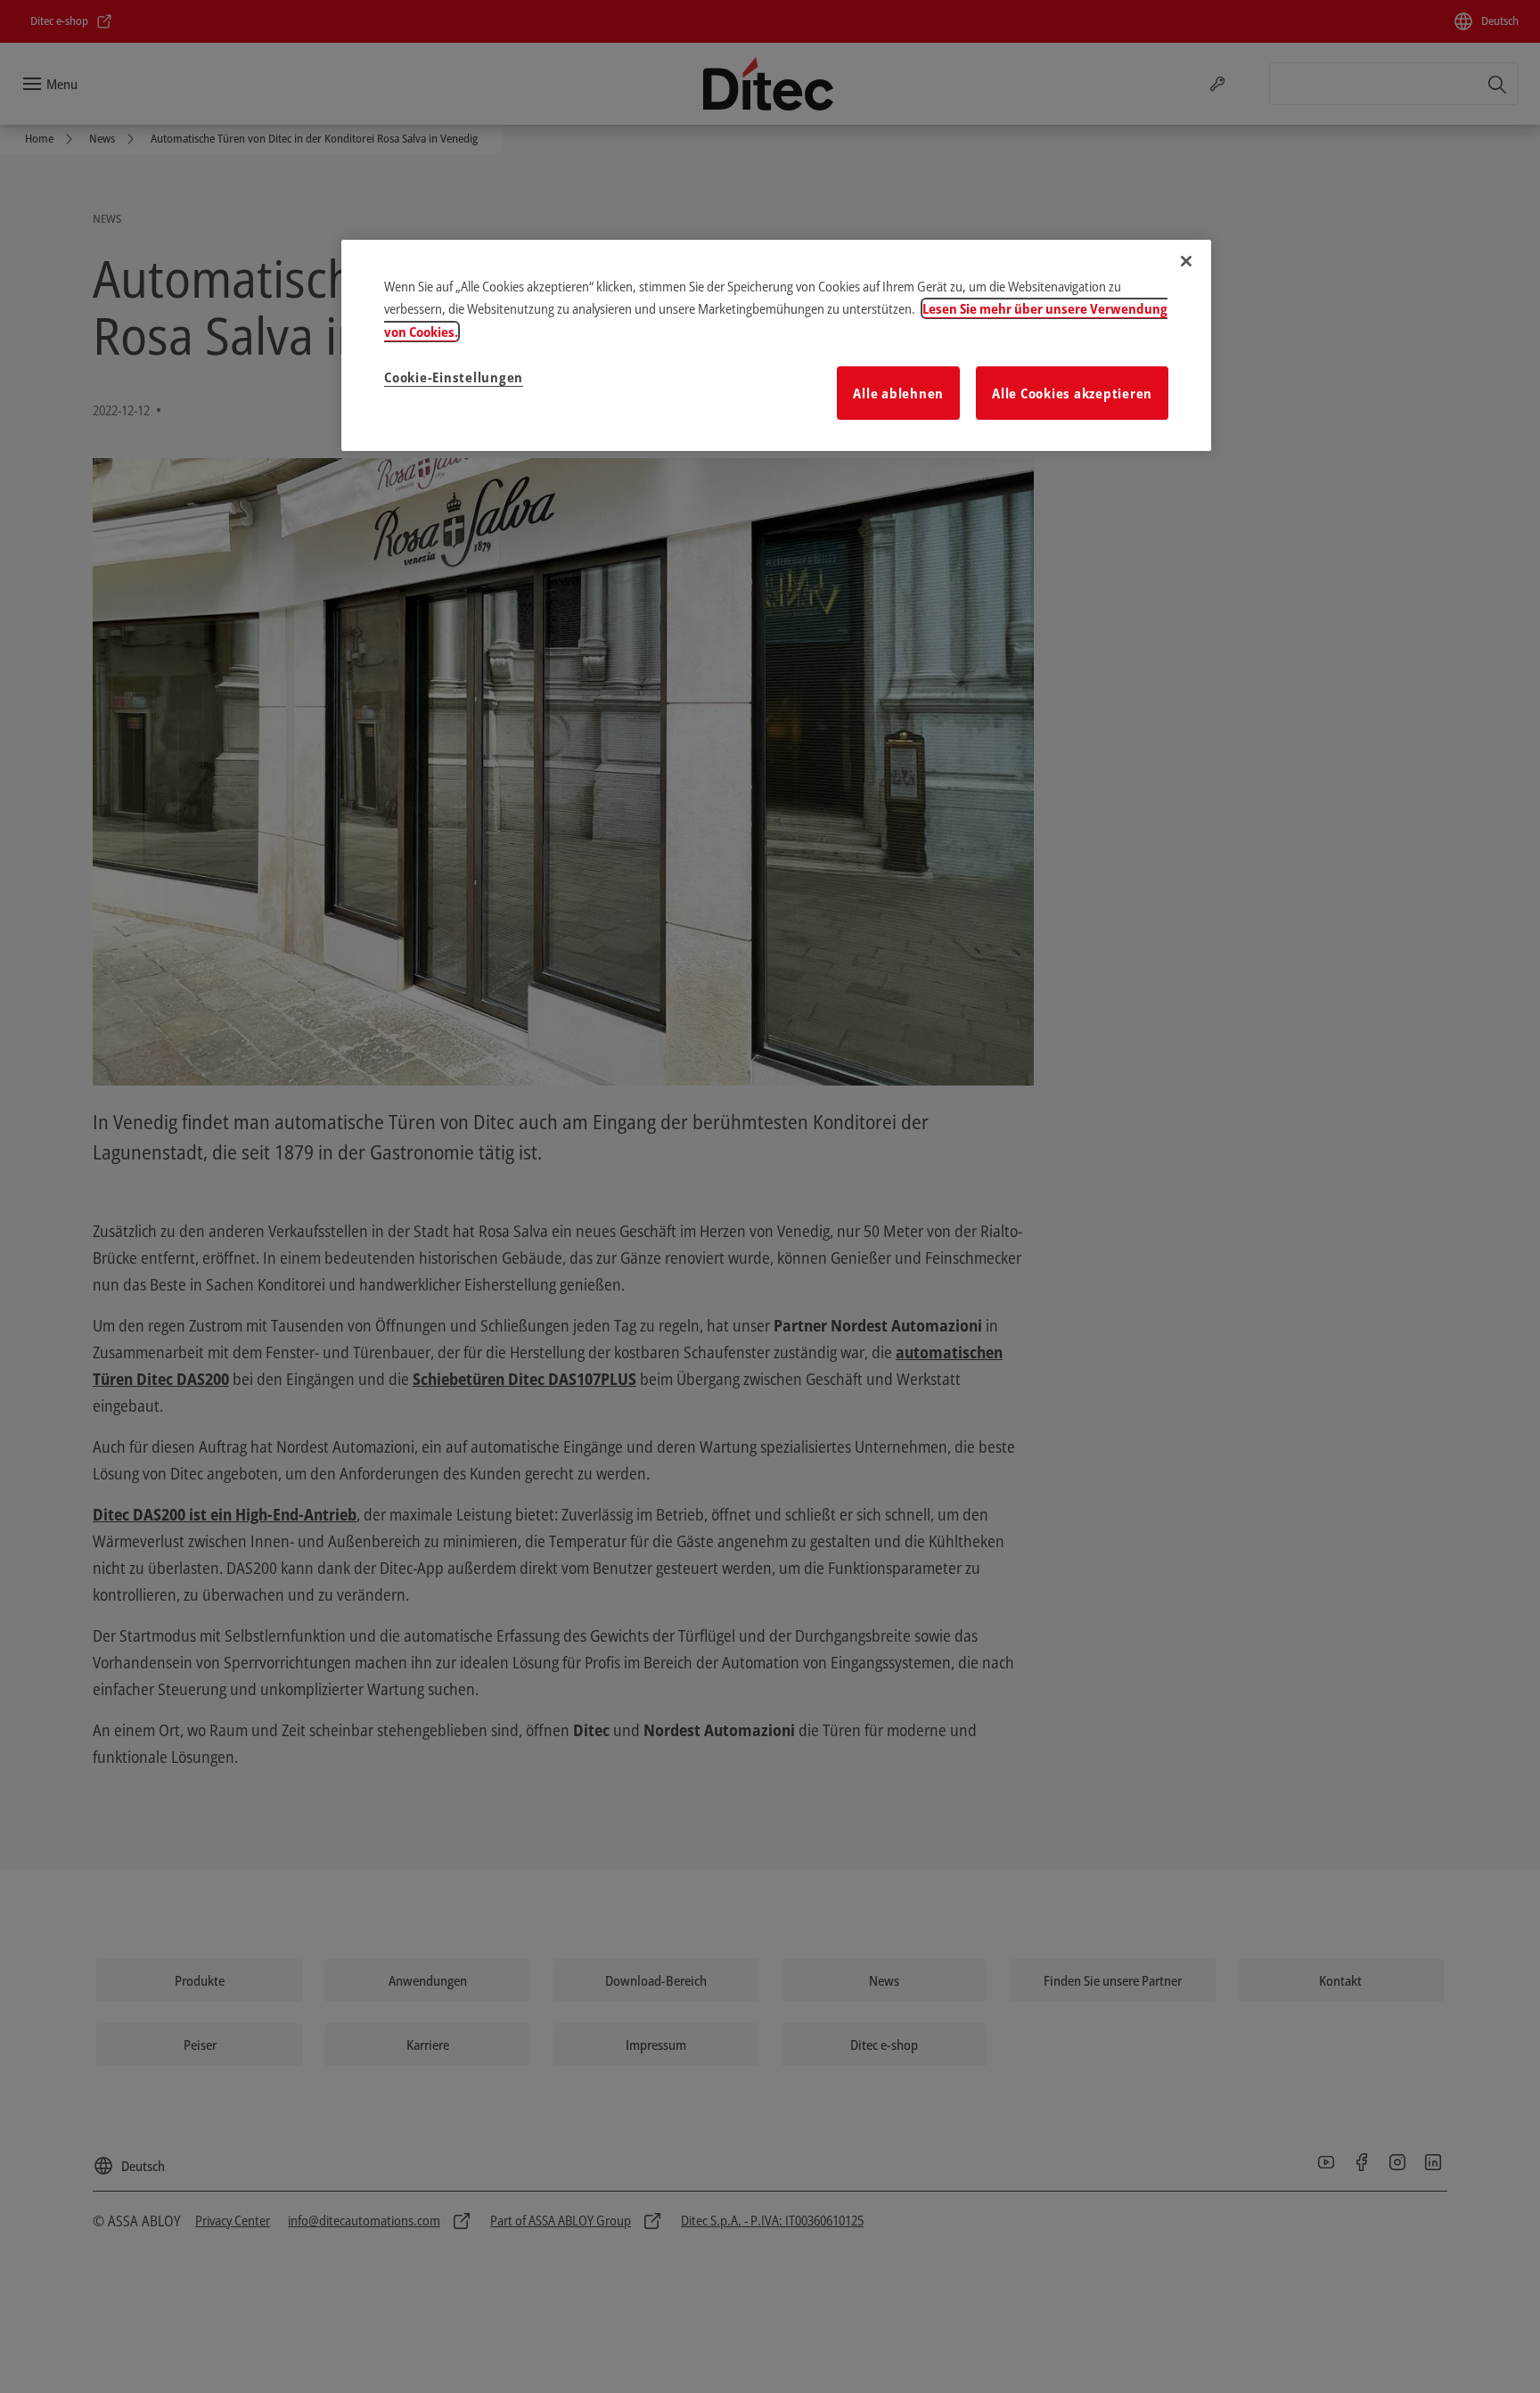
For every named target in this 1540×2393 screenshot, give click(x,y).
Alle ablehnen (898, 393)
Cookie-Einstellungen (454, 377)
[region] (776, 346)
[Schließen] (1186, 261)
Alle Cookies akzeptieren (1072, 393)
